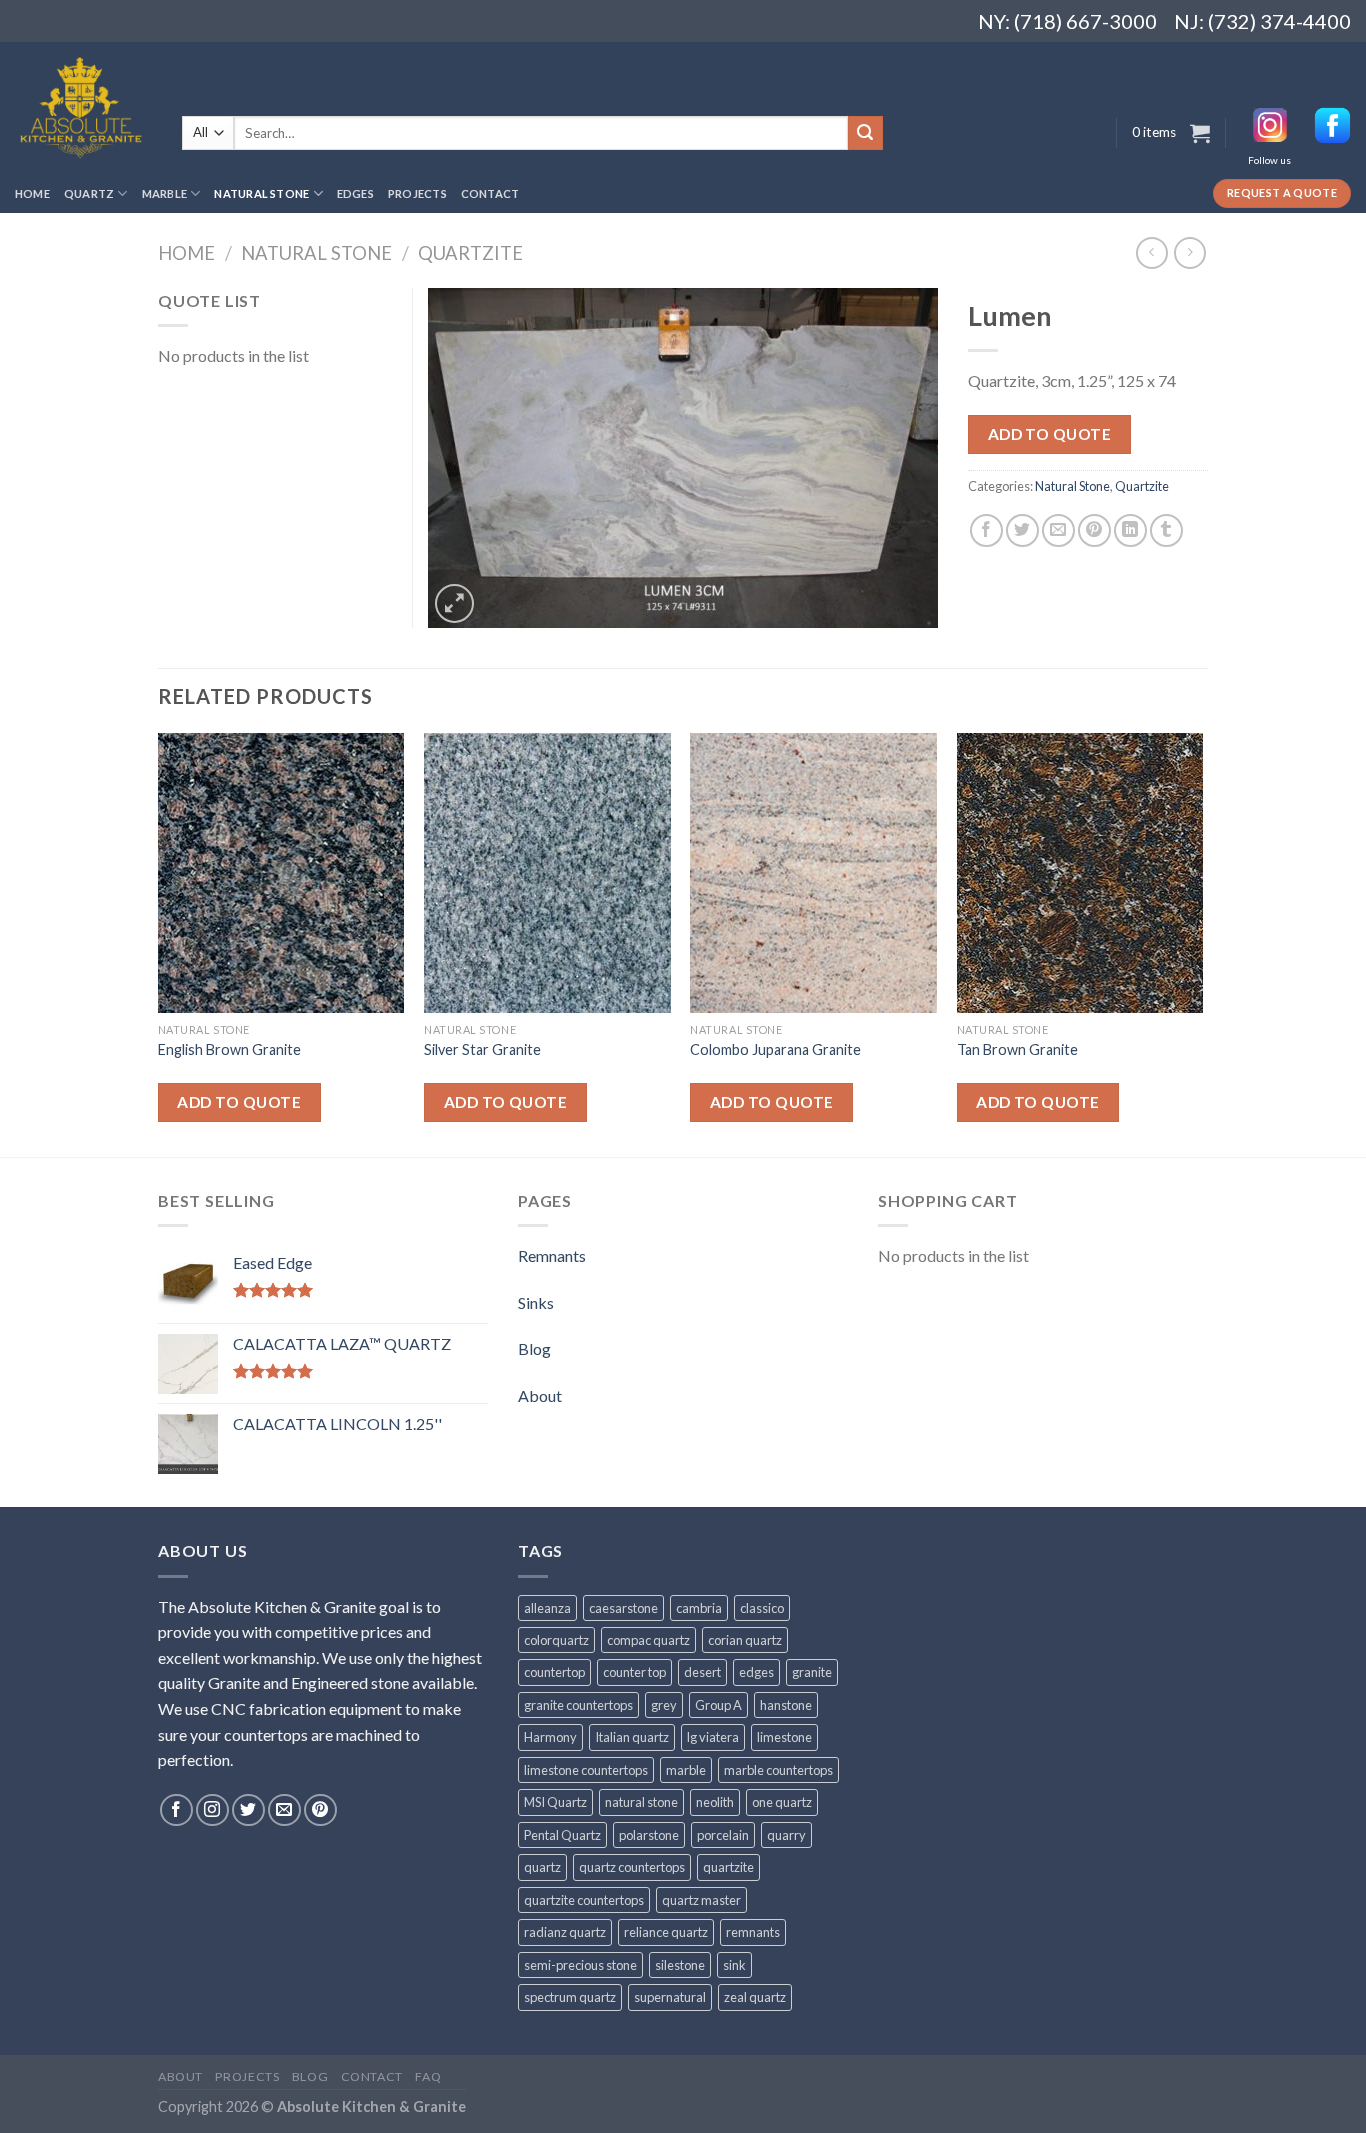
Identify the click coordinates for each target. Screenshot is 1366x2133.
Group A (718, 1705)
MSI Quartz (555, 1802)
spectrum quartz (570, 1997)
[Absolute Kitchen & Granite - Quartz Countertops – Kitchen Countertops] (83, 108)
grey (664, 1705)
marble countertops (778, 1770)
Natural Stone (261, 193)
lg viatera (713, 1737)
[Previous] (159, 943)
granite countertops (578, 1705)
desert (702, 1672)
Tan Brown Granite (1017, 1049)
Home (32, 193)
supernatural (670, 1997)
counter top (634, 1672)
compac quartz (648, 1640)
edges (756, 1672)
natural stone (641, 1802)
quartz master (701, 1900)
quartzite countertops (584, 1900)
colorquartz (556, 1640)
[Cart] (1200, 133)
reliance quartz (666, 1932)
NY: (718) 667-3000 (1059, 21)
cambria (699, 1608)
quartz (542, 1867)
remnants (753, 1932)
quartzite (728, 1867)
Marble (164, 193)
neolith (715, 1802)
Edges (355, 193)
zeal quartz (755, 1997)
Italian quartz (632, 1737)
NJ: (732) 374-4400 (1262, 21)
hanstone (786, 1705)
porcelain (723, 1835)
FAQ (428, 2076)
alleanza (547, 1608)
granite (812, 1672)
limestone (784, 1737)
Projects (417, 193)
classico (762, 1608)
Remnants (552, 1255)
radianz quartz (565, 1932)
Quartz (89, 193)
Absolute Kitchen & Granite (371, 2106)
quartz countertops (632, 1867)
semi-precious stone (580, 1965)
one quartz (782, 1802)
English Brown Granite (229, 1049)
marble (686, 1770)
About (540, 1395)
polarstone (649, 1835)
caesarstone (623, 1608)
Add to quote (1050, 434)
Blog (534, 1348)
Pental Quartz (562, 1835)
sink (734, 1965)
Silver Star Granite (482, 1049)
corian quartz (745, 1640)
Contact (490, 193)
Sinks (536, 1302)
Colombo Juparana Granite (775, 1049)
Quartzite (470, 253)
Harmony (550, 1737)
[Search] (865, 133)
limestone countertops (586, 1770)
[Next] (1202, 943)
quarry (786, 1835)
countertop (554, 1672)
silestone (680, 1965)
